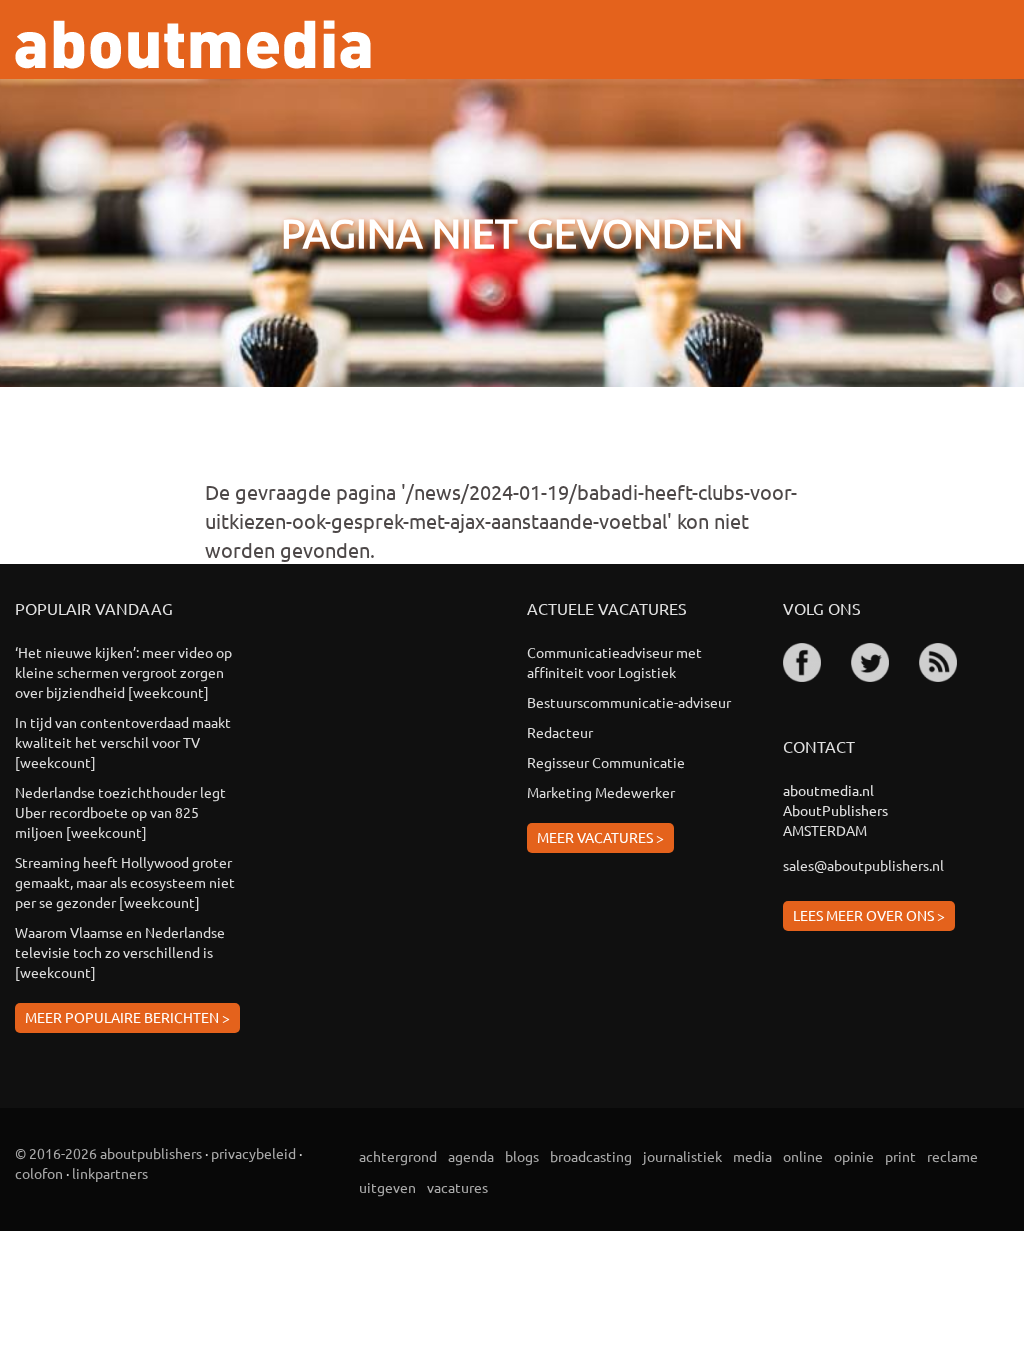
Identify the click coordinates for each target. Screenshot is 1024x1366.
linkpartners (110, 1173)
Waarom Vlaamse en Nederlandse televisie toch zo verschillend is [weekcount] (120, 952)
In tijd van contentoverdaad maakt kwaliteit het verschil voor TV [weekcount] (123, 742)
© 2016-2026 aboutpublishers (108, 1153)
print (900, 1156)
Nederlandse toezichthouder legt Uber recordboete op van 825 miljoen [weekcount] (120, 812)
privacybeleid (253, 1153)
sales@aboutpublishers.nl (863, 865)
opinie (854, 1156)
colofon (39, 1173)
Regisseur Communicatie (606, 762)
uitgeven (387, 1187)
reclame (952, 1156)
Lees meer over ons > (869, 915)
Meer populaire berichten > (127, 1017)
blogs (522, 1156)
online (803, 1156)
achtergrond (398, 1156)
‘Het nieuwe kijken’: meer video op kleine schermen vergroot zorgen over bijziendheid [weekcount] (123, 672)
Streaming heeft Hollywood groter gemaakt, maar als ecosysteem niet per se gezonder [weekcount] (125, 882)
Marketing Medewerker (601, 792)
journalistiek (682, 1156)
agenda (471, 1156)
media (752, 1156)
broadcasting (591, 1156)
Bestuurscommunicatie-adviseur (629, 702)
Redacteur (560, 732)
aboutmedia (193, 44)
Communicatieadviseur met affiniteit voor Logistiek (614, 662)
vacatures (457, 1187)
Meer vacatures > (600, 837)
